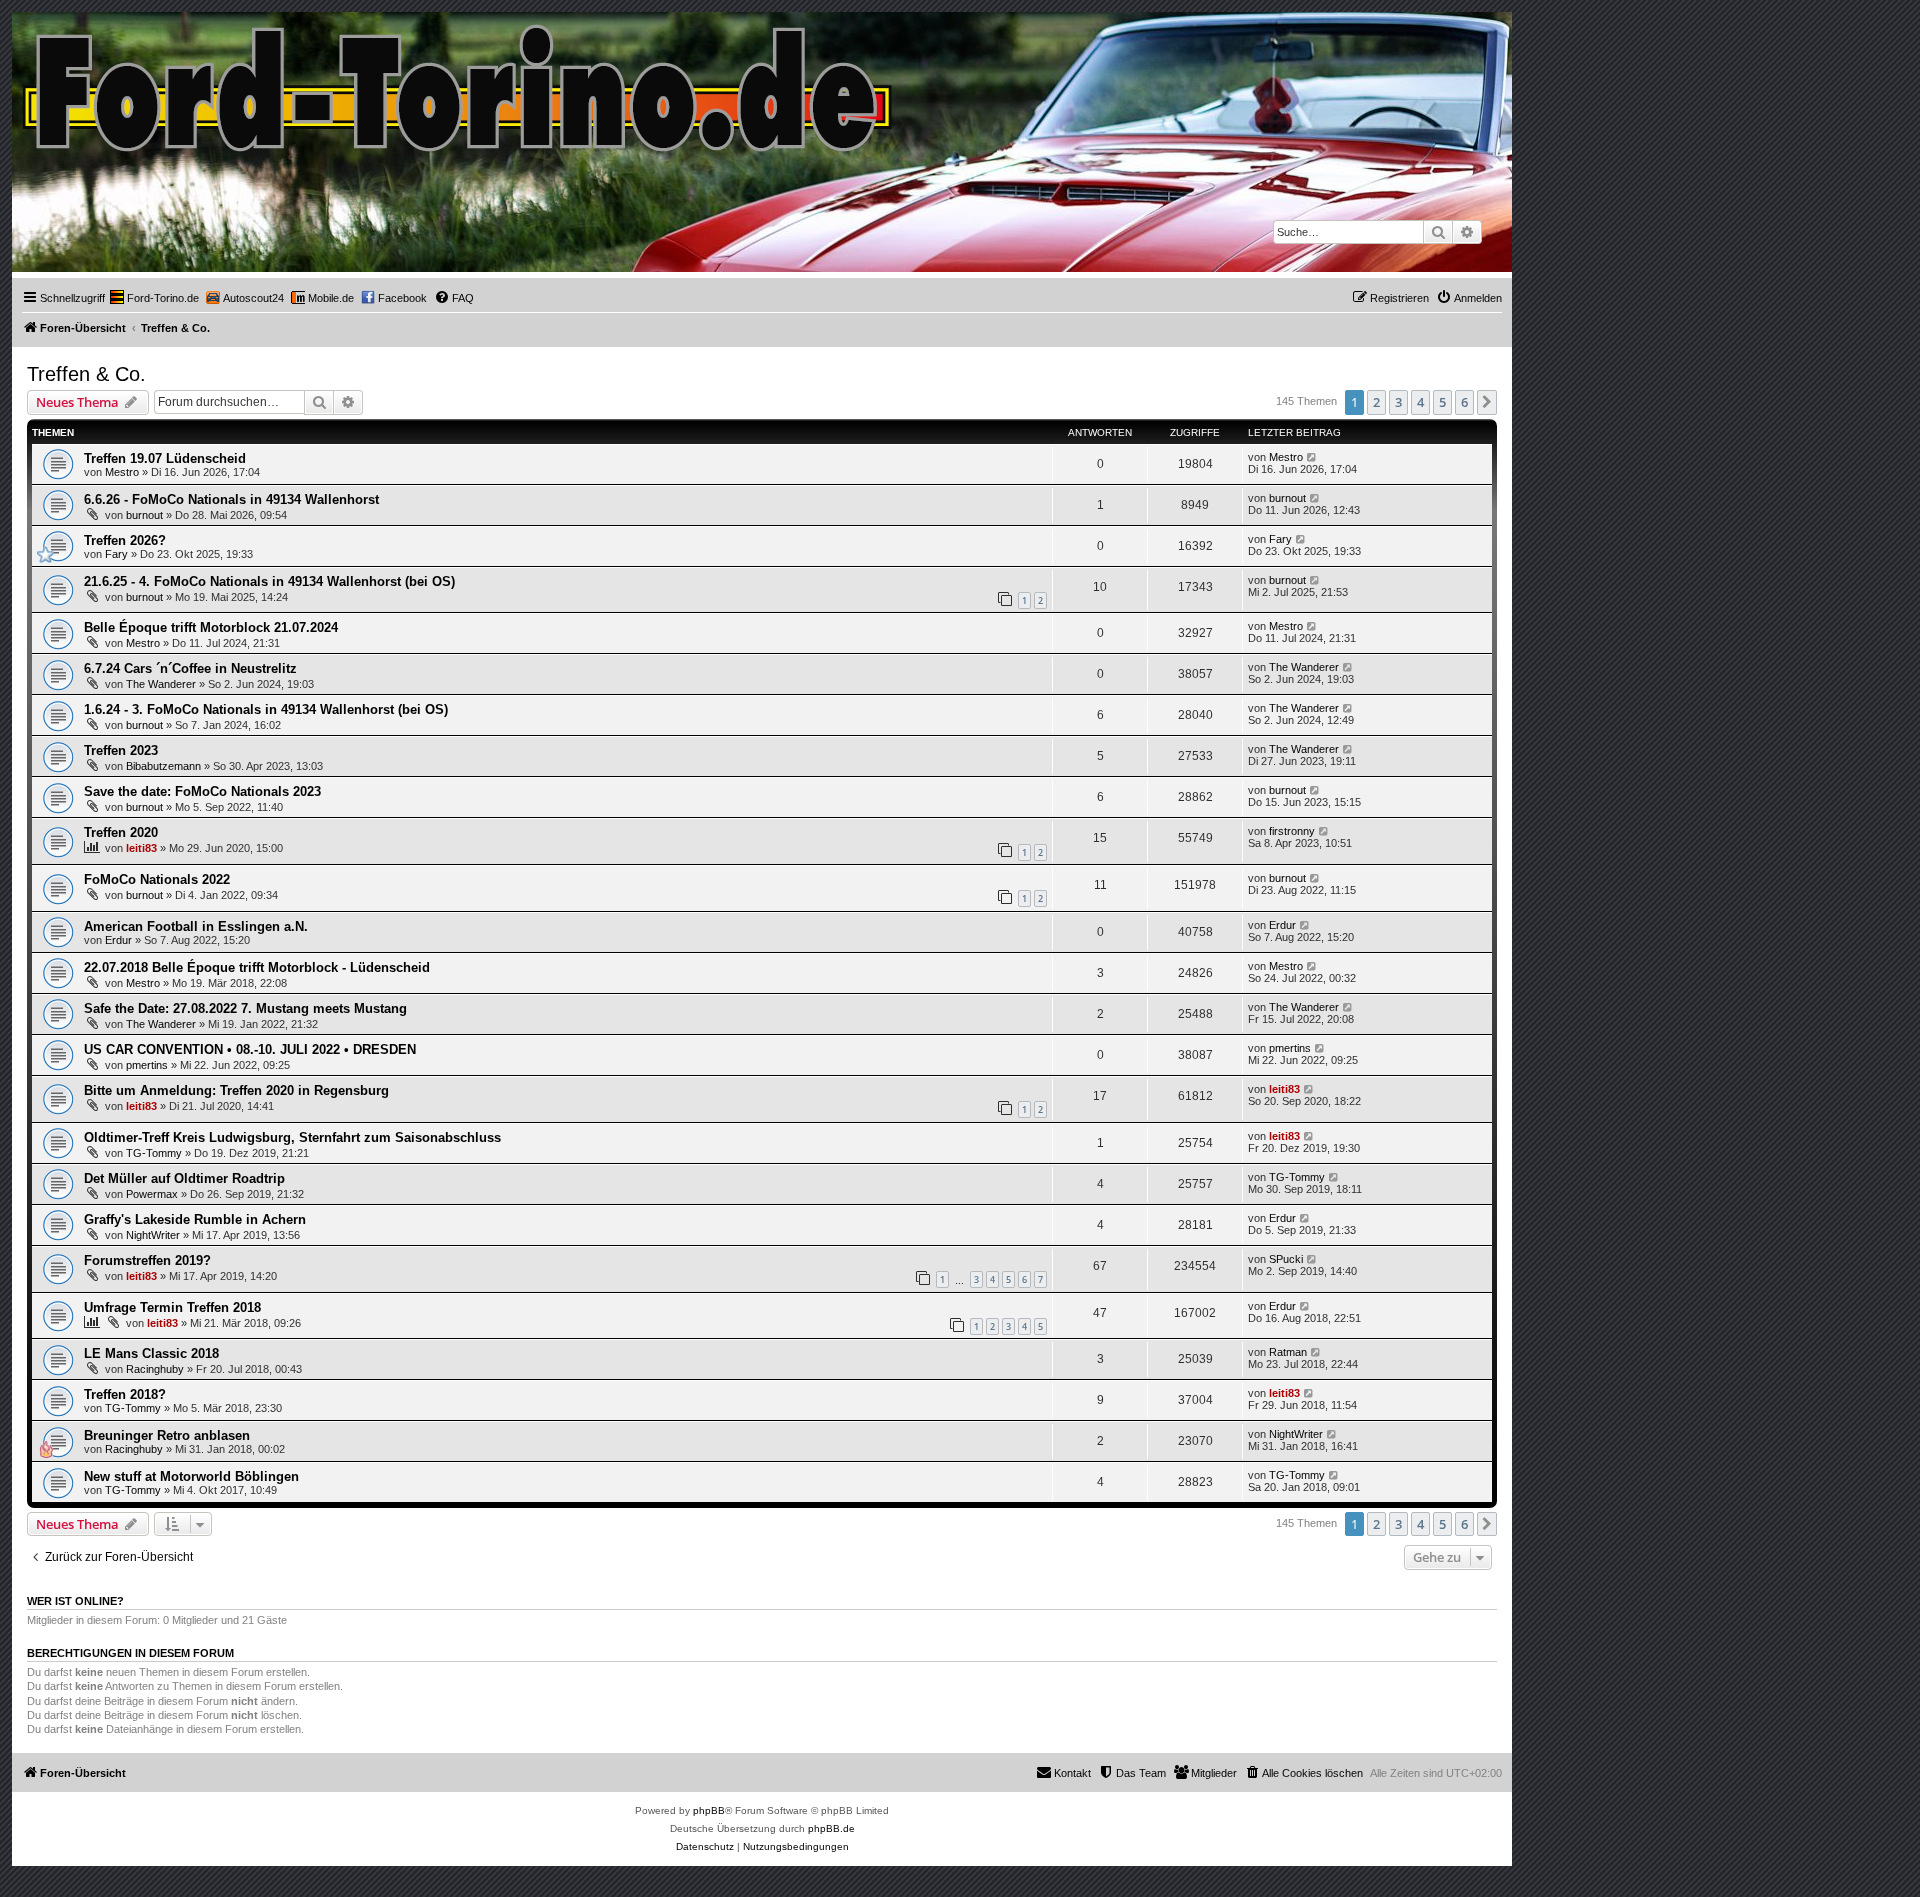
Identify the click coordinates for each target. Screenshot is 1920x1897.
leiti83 (141, 848)
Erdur (118, 940)
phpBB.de (831, 1828)
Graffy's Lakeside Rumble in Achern (195, 1219)
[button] (1487, 402)
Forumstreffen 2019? (147, 1260)
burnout (144, 515)
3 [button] (1398, 402)
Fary (116, 554)
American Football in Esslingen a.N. (196, 926)
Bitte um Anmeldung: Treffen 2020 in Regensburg (236, 1090)
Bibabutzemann (163, 766)
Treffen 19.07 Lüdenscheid (165, 458)
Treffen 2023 (121, 750)
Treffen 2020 (121, 832)
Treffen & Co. (86, 374)
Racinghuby (155, 1369)
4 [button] (1420, 402)
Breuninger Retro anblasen (167, 1435)
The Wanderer (161, 684)
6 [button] (1464, 402)
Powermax (152, 1194)
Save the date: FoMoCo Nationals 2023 (202, 791)
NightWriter (153, 1235)
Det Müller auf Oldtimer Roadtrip (184, 1178)
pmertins (147, 1065)
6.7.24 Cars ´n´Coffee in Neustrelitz (190, 668)
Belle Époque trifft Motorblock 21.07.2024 (211, 627)
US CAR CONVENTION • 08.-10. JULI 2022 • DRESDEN (250, 1049)
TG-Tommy (154, 1153)
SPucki (1286, 1259)
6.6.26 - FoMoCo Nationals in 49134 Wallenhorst (231, 499)
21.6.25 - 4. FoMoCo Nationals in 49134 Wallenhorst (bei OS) (269, 581)
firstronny (1292, 831)
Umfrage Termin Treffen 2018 (172, 1307)
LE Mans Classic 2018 (151, 1353)
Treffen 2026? (125, 540)
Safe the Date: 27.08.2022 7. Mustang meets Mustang (245, 1008)
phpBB (709, 1810)
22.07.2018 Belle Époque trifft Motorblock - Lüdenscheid (257, 967)
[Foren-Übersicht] (458, 83)
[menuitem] (154, 298)
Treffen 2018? (125, 1394)
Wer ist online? (75, 1601)
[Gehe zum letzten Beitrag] (1312, 457)
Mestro (122, 472)
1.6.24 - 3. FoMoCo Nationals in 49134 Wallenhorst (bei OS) (266, 709)
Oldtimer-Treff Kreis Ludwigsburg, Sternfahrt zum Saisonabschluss (292, 1137)
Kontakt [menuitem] (1072, 1773)
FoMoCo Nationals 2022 (157, 879)
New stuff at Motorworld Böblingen (191, 1476)
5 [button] (1442, 402)
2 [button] (1376, 402)
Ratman (1288, 1352)
